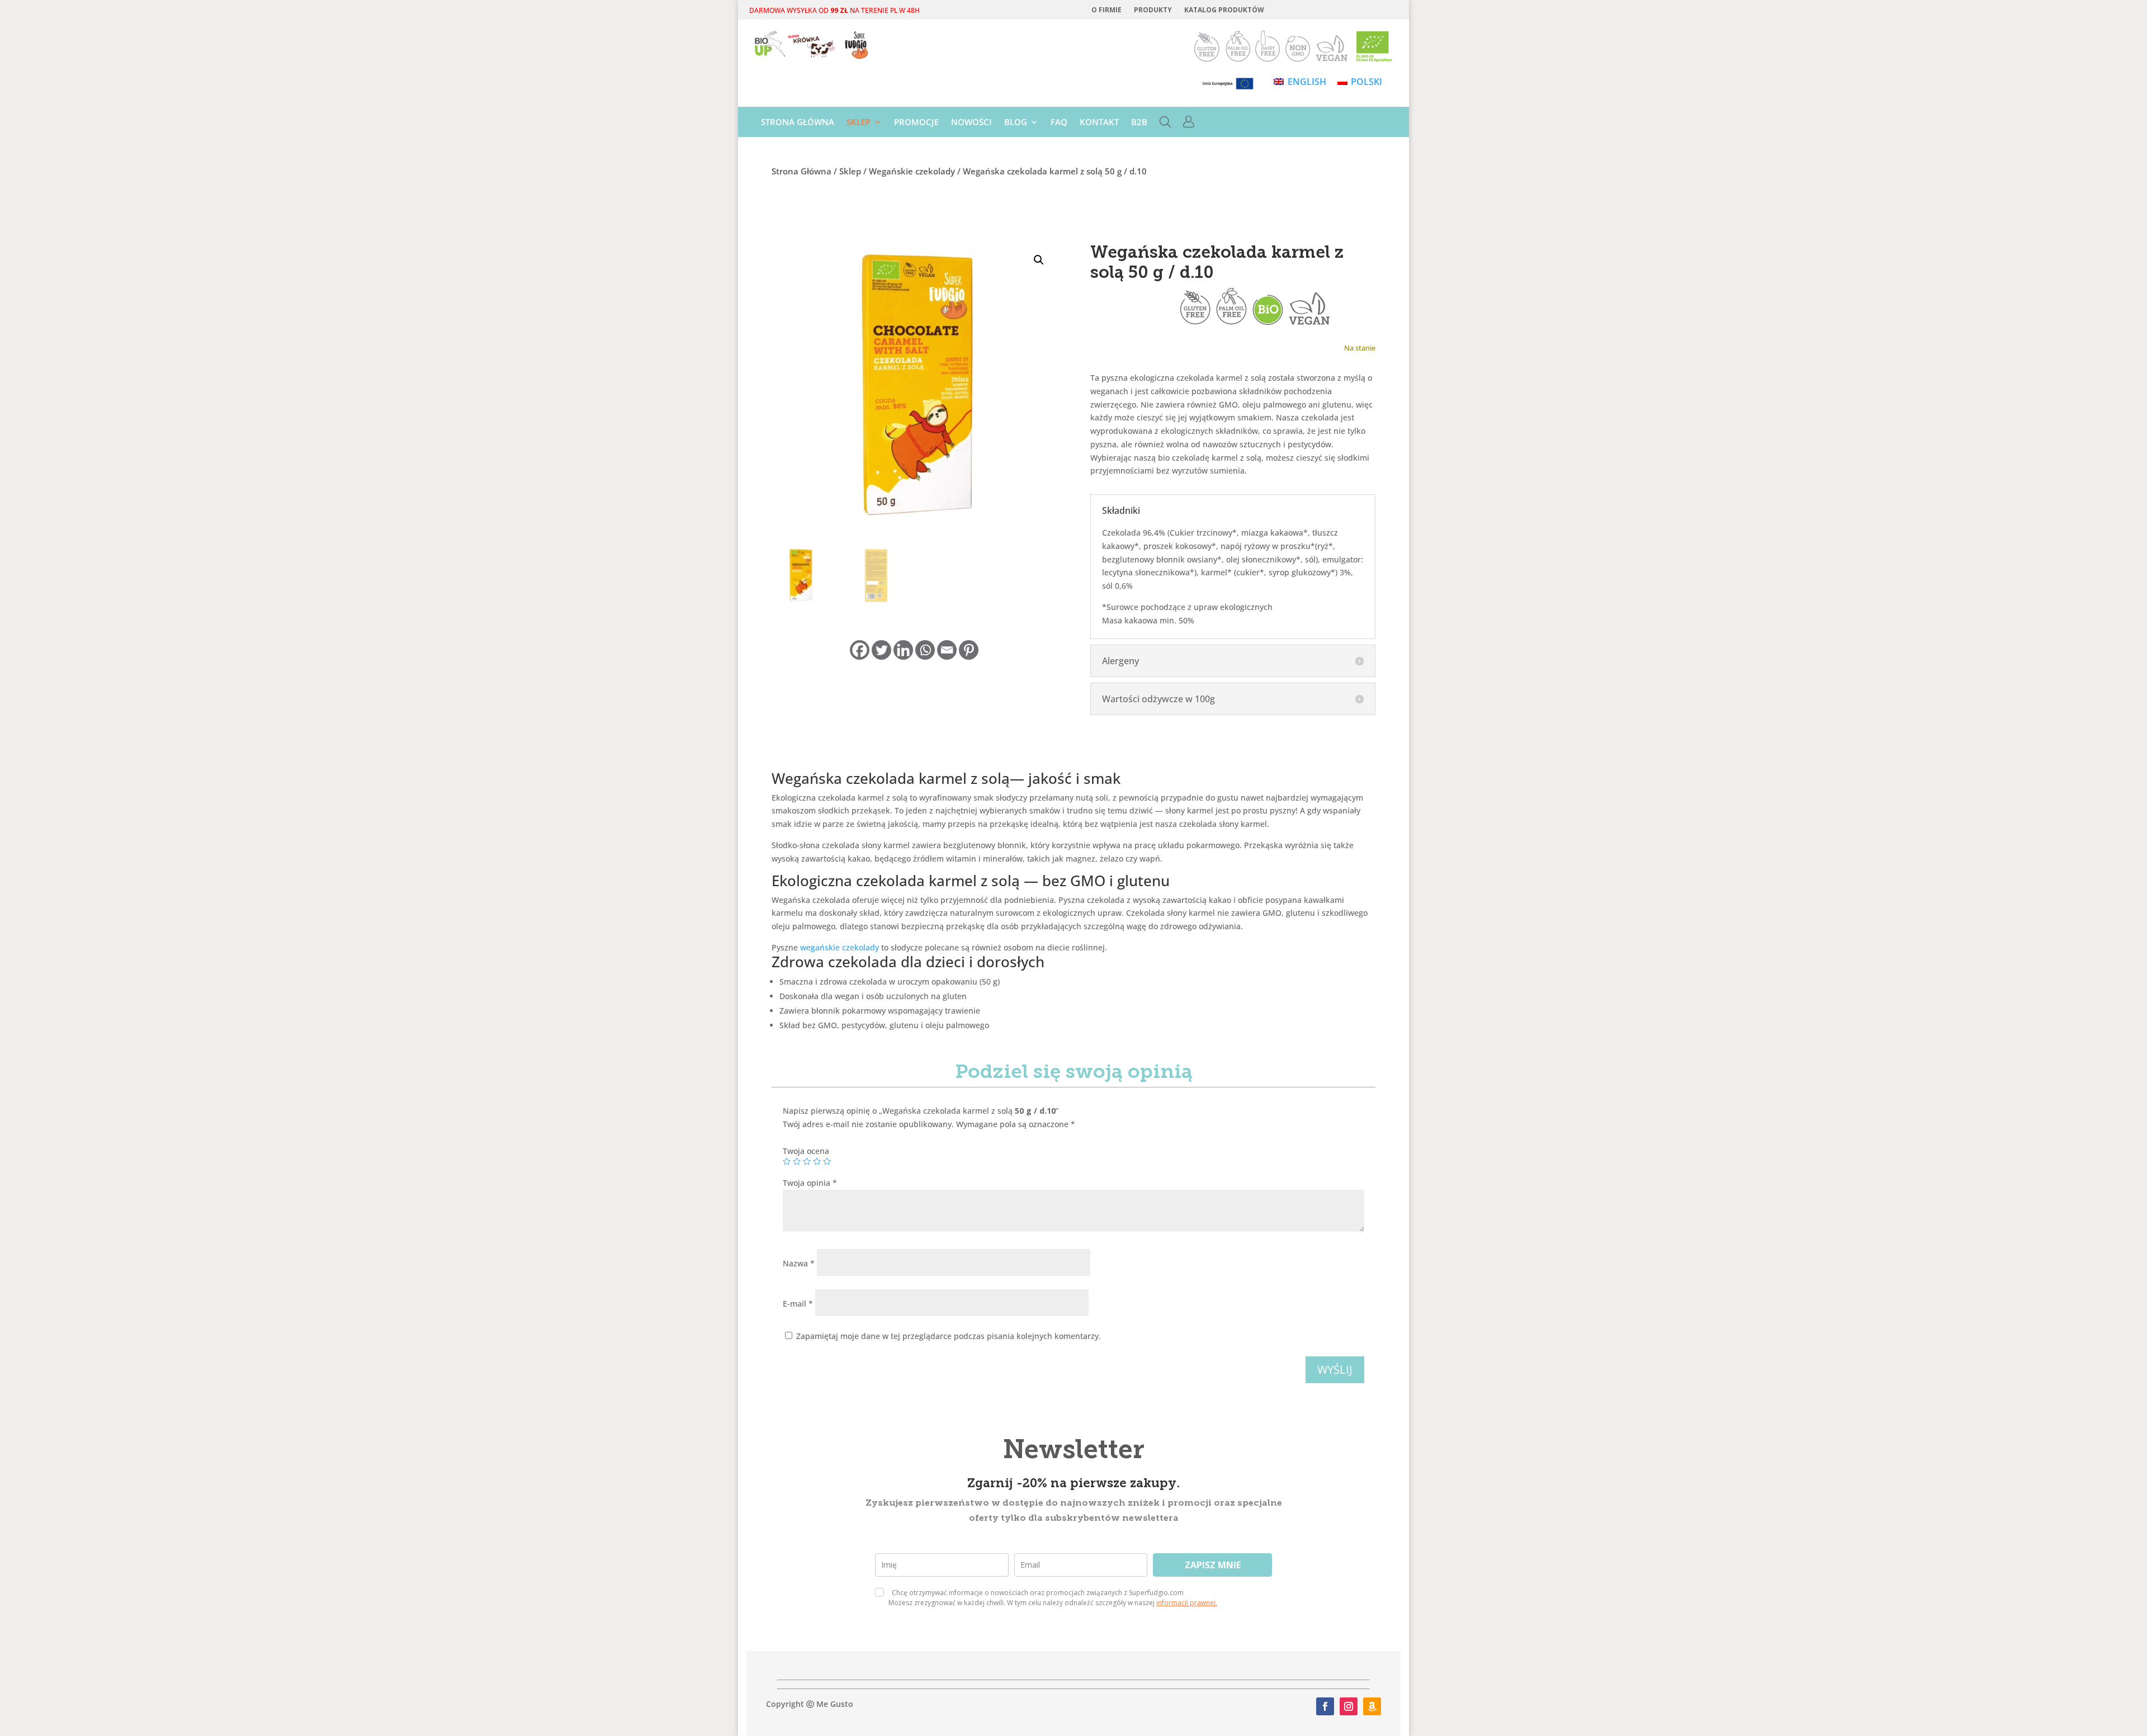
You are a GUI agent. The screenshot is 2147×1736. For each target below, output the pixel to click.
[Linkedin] (903, 650)
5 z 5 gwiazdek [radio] (827, 1161)
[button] (1039, 260)
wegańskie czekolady (840, 947)
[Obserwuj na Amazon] (1372, 1706)
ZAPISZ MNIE (1213, 1565)
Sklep (859, 123)
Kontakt (1099, 123)
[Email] (947, 650)
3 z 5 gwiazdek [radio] (807, 1161)
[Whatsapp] (925, 650)
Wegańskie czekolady (912, 171)
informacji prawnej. (1187, 1603)
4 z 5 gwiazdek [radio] (817, 1161)
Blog (1016, 123)
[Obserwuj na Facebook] (1325, 1706)
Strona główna (798, 123)
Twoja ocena (806, 1151)
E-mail (798, 1304)
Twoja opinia (810, 1183)
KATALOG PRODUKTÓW (1224, 10)
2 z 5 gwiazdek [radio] (797, 1161)
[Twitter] (881, 650)
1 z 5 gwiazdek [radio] (787, 1161)
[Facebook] (860, 650)
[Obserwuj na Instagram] (1349, 1706)
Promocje (916, 123)
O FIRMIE (1106, 10)
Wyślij (1335, 1370)
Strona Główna (801, 171)
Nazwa (799, 1263)
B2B (1139, 123)
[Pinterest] (969, 650)
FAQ (1059, 123)
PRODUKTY (1153, 10)
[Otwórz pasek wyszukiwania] (1165, 124)
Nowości (971, 123)
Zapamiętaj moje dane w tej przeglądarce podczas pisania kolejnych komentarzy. (949, 1336)
